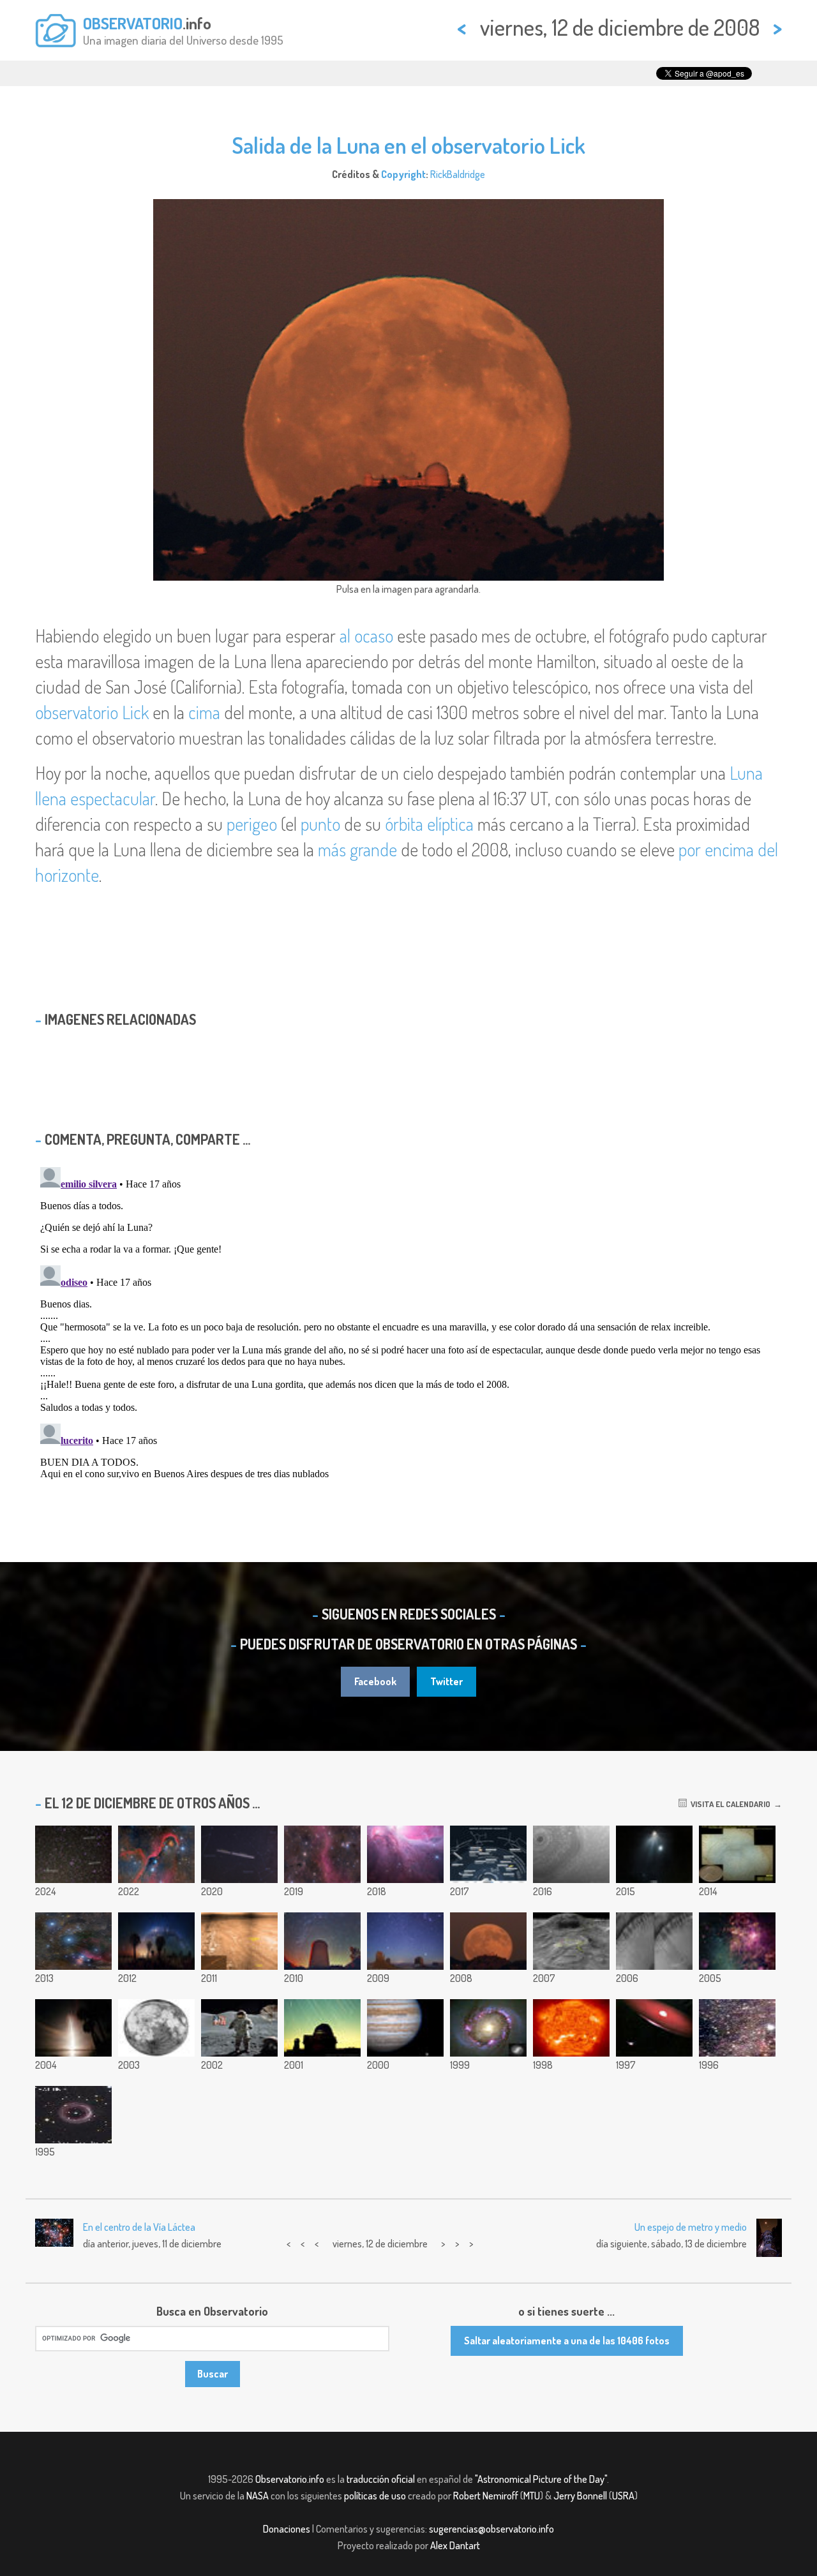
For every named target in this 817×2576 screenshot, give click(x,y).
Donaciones (287, 2529)
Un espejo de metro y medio (691, 2227)
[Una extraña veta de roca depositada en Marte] (239, 1941)
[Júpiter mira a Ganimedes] (405, 2028)
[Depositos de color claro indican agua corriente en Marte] (654, 1941)
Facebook (375, 1681)
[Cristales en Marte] (737, 1854)
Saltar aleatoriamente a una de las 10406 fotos (567, 2341)
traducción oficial (381, 2479)
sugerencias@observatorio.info (491, 2529)
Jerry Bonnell (580, 2496)
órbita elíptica (429, 824)
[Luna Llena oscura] (156, 2028)
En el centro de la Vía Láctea (139, 2227)
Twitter (446, 1681)
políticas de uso (375, 2496)
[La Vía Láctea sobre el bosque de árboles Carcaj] (156, 1941)
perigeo (252, 824)
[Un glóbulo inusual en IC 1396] (156, 1854)
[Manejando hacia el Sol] (571, 2028)
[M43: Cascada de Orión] (405, 1854)
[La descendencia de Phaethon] (73, 1854)
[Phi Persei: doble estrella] (654, 2028)
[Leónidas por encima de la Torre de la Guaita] (322, 1941)
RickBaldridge (458, 174)
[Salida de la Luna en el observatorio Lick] (488, 1941)
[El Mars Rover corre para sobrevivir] (571, 1941)
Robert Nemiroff (486, 2496)
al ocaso (366, 636)
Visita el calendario (729, 1804)
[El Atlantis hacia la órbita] (73, 2028)
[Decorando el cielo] (322, 1854)
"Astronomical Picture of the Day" (541, 2479)
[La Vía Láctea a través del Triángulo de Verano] (737, 2028)
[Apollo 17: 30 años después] (239, 2028)
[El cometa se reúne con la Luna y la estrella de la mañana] (654, 1854)
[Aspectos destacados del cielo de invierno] (488, 1854)
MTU (532, 2496)
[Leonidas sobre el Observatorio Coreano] (322, 2028)
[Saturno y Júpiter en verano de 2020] (239, 1854)
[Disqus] (408, 1322)
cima (204, 712)
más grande (357, 849)
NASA (258, 2496)
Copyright (403, 174)
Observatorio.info (290, 2479)
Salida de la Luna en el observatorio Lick (408, 145)
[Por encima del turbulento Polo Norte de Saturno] (571, 1854)
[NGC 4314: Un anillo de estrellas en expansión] (488, 2028)
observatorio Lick (92, 712)
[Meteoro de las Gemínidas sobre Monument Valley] (405, 1941)
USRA (623, 2496)
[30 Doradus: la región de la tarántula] (737, 1941)
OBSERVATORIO (133, 23)
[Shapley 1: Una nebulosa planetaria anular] (73, 2115)
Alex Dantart (455, 2545)
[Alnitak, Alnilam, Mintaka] (73, 1941)
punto (320, 824)
